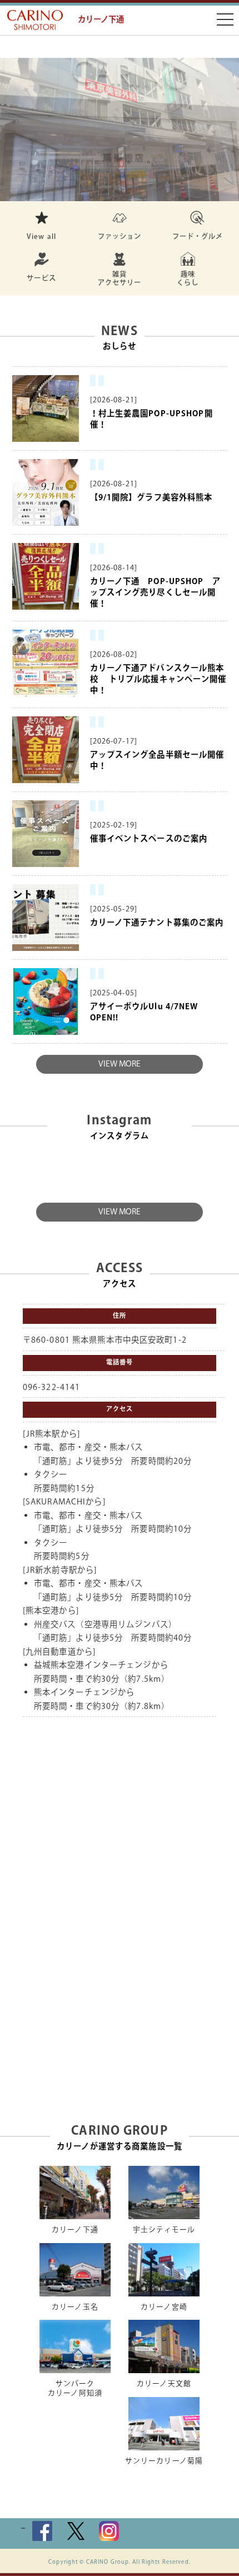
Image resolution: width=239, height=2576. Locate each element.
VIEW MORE (120, 1064)
